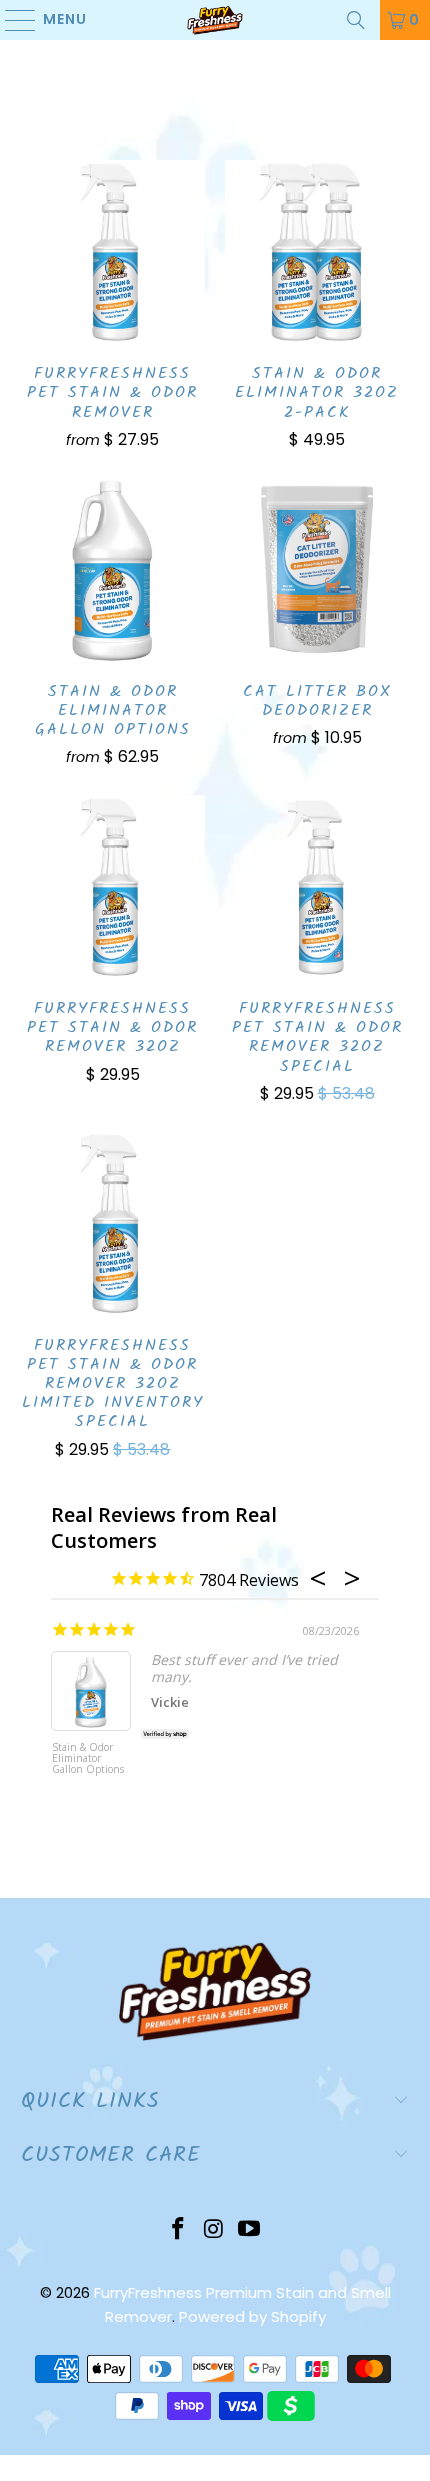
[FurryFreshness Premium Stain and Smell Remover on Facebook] (178, 2230)
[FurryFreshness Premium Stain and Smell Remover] (215, 20)
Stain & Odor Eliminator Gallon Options (88, 1759)
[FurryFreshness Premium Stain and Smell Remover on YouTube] (250, 2230)
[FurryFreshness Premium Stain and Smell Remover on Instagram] (214, 2230)
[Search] (356, 20)
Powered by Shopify (252, 2316)
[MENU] (11, 20)
